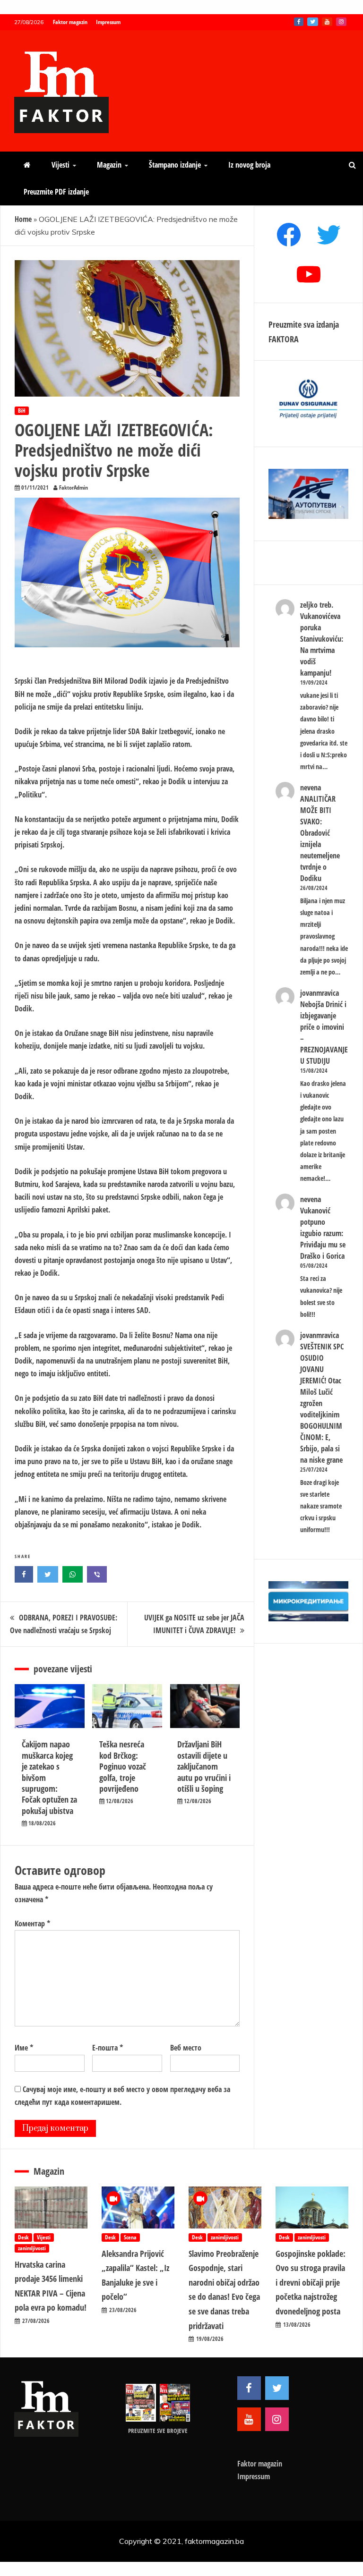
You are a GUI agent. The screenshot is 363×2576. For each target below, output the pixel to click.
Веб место (186, 2048)
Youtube (327, 22)
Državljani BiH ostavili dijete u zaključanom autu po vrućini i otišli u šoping (204, 1766)
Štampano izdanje (175, 165)
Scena (130, 2237)
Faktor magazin (70, 22)
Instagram (341, 22)
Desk (23, 2237)
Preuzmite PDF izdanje (56, 192)
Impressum (108, 22)
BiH (22, 411)
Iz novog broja (249, 165)
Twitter (313, 22)
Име (24, 2048)
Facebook (299, 22)
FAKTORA (284, 339)
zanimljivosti (32, 2248)
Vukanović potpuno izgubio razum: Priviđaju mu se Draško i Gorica (323, 1233)
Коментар (32, 1924)
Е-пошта (108, 2048)
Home (23, 219)
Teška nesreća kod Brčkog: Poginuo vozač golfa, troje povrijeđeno (123, 1766)
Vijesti (60, 165)
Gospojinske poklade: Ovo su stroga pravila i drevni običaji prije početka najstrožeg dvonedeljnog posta (311, 2282)
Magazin (109, 165)
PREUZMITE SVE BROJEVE (158, 2431)
